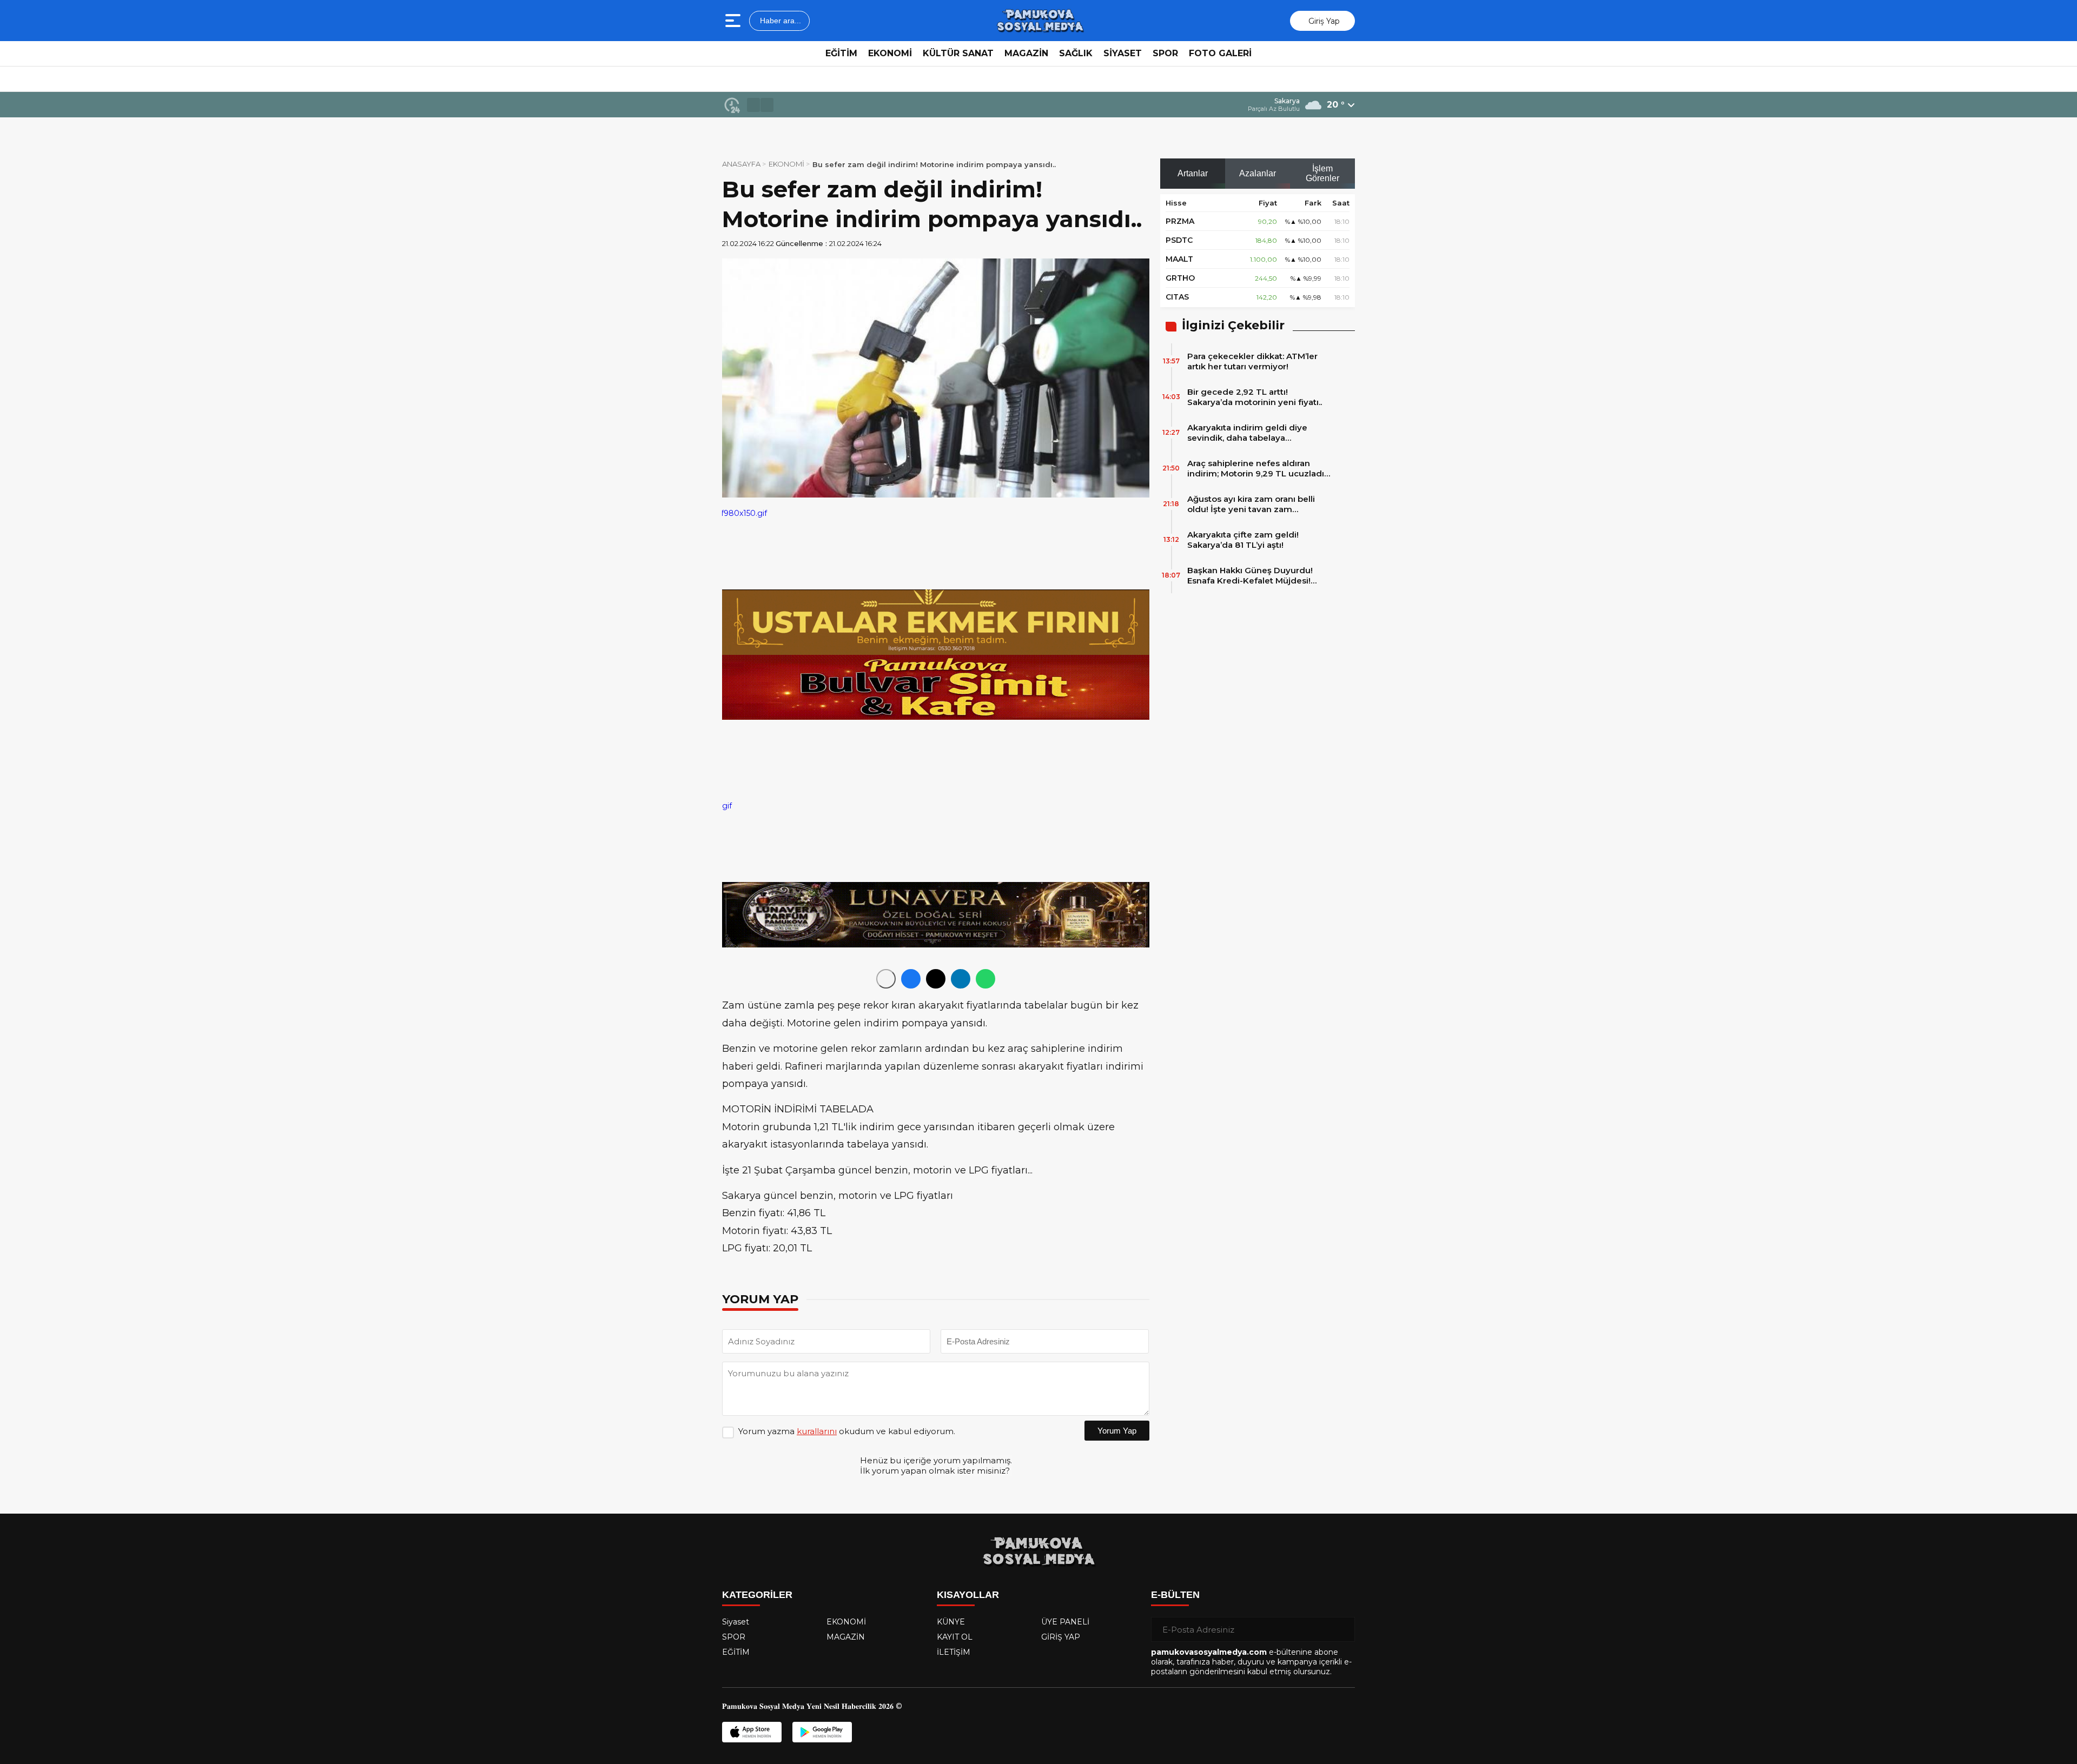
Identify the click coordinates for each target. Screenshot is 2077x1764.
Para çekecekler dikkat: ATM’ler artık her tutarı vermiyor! (1252, 361)
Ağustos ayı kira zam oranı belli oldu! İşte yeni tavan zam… (1251, 504)
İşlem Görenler (1322, 173)
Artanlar (1193, 173)
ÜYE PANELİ (1065, 1622)
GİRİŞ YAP (1061, 1637)
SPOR (1165, 53)
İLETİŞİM (954, 1652)
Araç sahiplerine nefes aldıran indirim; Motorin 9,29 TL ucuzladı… (1259, 468)
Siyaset (736, 1622)
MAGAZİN (1026, 53)
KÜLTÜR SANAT (958, 53)
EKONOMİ (890, 53)
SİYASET (1123, 53)
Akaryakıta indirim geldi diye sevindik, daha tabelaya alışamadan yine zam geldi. (1247, 433)
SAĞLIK (1076, 53)
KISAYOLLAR (968, 1595)
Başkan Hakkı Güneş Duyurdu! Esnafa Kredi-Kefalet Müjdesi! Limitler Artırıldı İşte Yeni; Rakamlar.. (1250, 575)
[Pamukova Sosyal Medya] (1040, 21)
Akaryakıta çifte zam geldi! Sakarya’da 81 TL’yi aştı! (1243, 540)
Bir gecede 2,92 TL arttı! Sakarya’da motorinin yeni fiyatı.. (1255, 397)
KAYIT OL (955, 1637)
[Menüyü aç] (734, 21)
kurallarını (817, 1431)
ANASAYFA (741, 164)
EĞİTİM (841, 53)
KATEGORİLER (757, 1595)
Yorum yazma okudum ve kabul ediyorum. (847, 1431)
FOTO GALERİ (1220, 53)
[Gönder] (1342, 1629)
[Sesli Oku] (886, 979)
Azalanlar (1258, 173)
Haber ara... (779, 21)
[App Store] (752, 1732)
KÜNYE (951, 1622)
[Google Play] (822, 1732)
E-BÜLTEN (1175, 1595)
